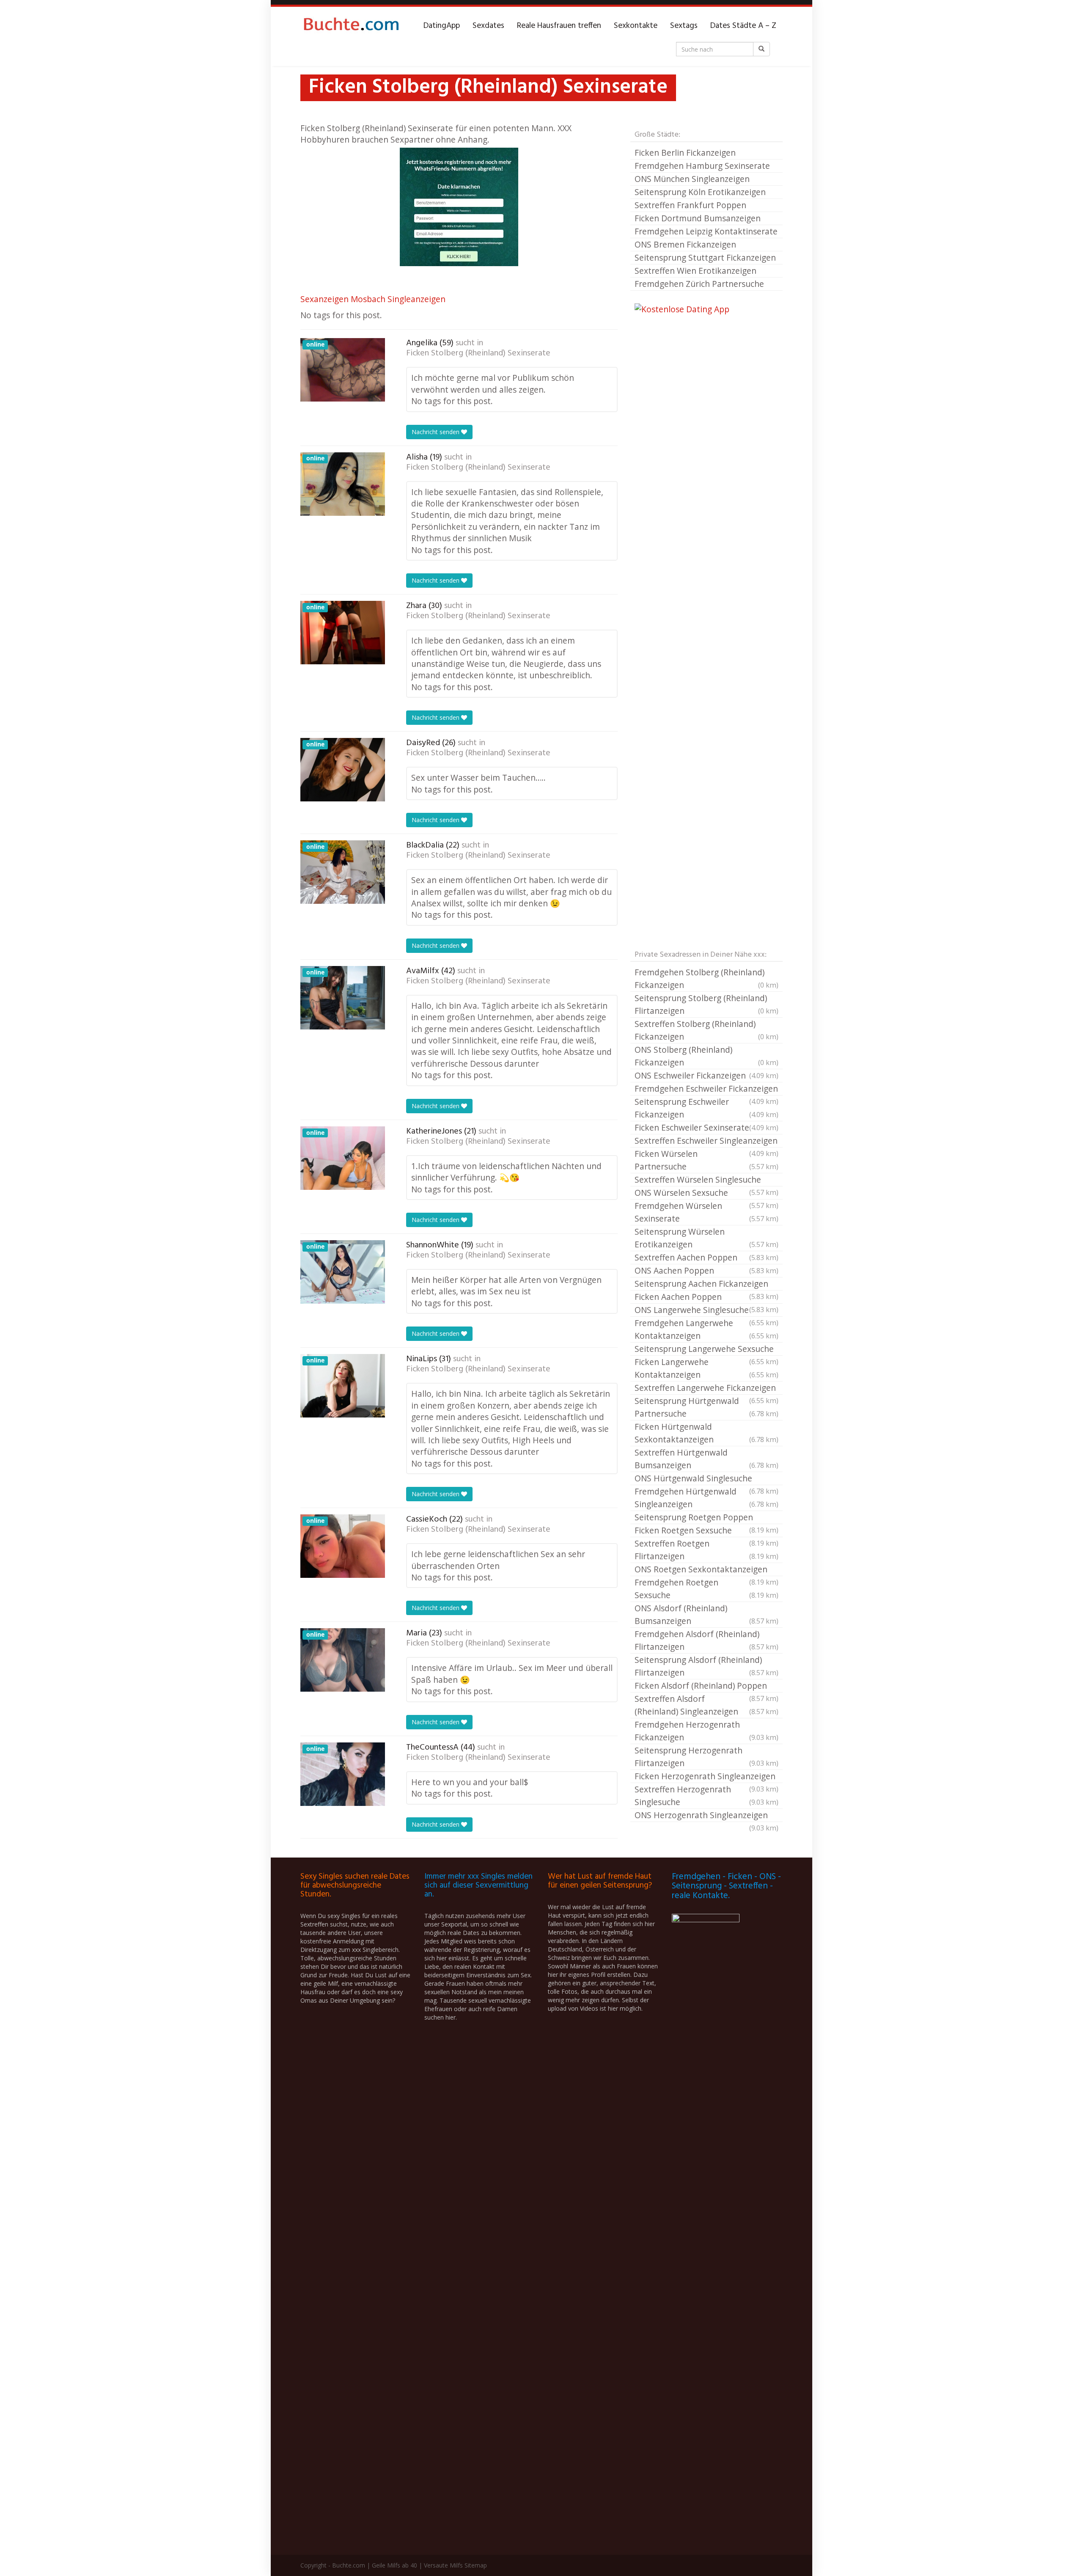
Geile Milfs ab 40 (394, 2565)
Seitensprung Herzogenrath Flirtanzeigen (706, 1757)
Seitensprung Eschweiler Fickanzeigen (706, 1108)
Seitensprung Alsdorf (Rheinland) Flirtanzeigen (706, 1666)
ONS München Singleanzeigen (692, 179)
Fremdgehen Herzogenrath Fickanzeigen (706, 1731)
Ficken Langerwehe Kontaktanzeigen (706, 1368)
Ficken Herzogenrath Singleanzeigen (706, 1777)
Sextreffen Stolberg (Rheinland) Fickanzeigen (706, 1030)
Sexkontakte (636, 26)
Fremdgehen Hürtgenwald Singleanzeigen (706, 1498)
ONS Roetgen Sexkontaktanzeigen (706, 1570)
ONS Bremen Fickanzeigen (685, 244)
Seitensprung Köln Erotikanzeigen (700, 192)
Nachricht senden (436, 432)
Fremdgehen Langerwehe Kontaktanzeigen (706, 1329)
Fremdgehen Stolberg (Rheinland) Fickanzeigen (706, 978)
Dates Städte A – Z (743, 26)
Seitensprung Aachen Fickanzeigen (706, 1284)
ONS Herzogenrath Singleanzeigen (706, 1816)
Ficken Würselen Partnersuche (706, 1160)
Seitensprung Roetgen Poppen (706, 1518)
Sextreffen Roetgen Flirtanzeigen (706, 1550)
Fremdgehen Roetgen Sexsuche (706, 1589)
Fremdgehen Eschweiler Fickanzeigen (706, 1089)
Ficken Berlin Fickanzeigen (685, 153)
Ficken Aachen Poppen (706, 1297)
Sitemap (476, 2565)
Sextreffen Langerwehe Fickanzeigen (706, 1388)
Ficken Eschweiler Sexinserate (706, 1127)
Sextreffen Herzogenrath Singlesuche (706, 1796)
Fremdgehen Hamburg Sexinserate (702, 166)
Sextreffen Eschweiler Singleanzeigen (706, 1141)
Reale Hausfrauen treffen (559, 26)
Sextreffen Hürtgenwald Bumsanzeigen (706, 1459)
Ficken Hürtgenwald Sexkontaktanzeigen (706, 1433)
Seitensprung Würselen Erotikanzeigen (706, 1238)
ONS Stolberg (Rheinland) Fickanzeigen (706, 1056)
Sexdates (488, 26)
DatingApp (442, 26)
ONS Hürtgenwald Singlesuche (706, 1479)
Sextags (684, 26)
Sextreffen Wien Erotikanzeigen (695, 271)
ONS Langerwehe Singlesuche (706, 1310)
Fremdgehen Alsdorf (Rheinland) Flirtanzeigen (706, 1640)
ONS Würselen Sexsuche (706, 1193)
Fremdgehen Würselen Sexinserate (706, 1212)
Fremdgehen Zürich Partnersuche (699, 284)
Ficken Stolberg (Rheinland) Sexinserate (478, 353)
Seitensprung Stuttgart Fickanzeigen (705, 257)
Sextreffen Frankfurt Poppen (690, 205)
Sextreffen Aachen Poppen (706, 1257)
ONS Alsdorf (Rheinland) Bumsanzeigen (706, 1614)
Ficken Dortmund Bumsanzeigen (698, 218)
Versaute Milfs (443, 2565)
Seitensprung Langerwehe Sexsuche (706, 1349)
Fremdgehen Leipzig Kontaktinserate (706, 231)
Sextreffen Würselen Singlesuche (706, 1180)
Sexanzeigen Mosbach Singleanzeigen (373, 299)
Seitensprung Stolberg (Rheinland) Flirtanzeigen (706, 1004)
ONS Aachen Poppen (706, 1270)
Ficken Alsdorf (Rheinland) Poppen (706, 1686)
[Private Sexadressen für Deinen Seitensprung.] (351, 26)
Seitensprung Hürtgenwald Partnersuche (706, 1407)
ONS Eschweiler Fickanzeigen (706, 1075)
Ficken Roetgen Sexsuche (706, 1531)
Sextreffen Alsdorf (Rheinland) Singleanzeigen (706, 1705)
